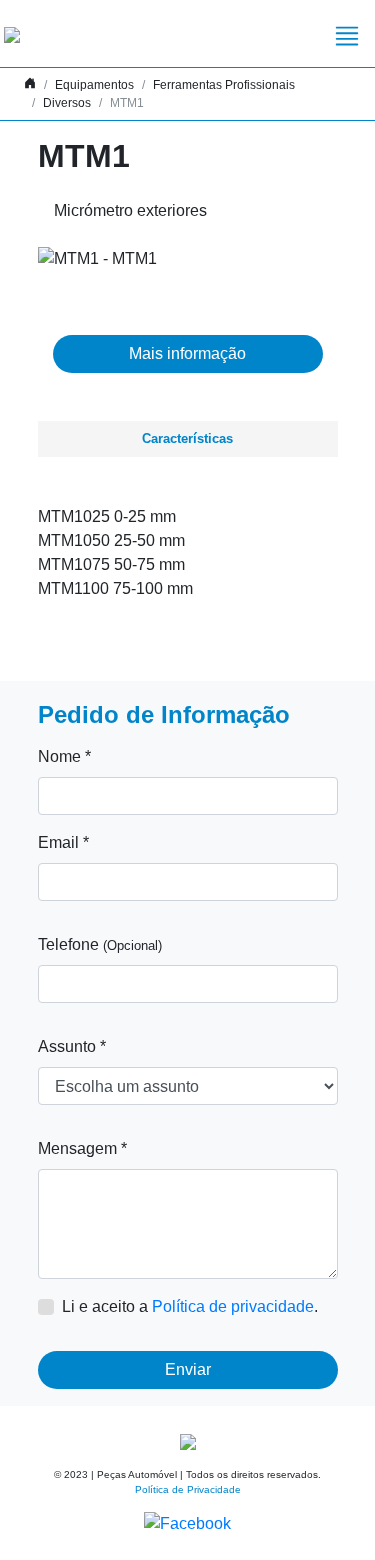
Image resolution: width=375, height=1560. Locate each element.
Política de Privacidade (188, 1489)
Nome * (64, 756)
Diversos (67, 103)
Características (187, 438)
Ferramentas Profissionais (224, 85)
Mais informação (187, 353)
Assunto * (72, 1046)
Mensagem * (82, 1148)
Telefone (100, 944)
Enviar (188, 1369)
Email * (63, 842)
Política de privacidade (233, 1306)
